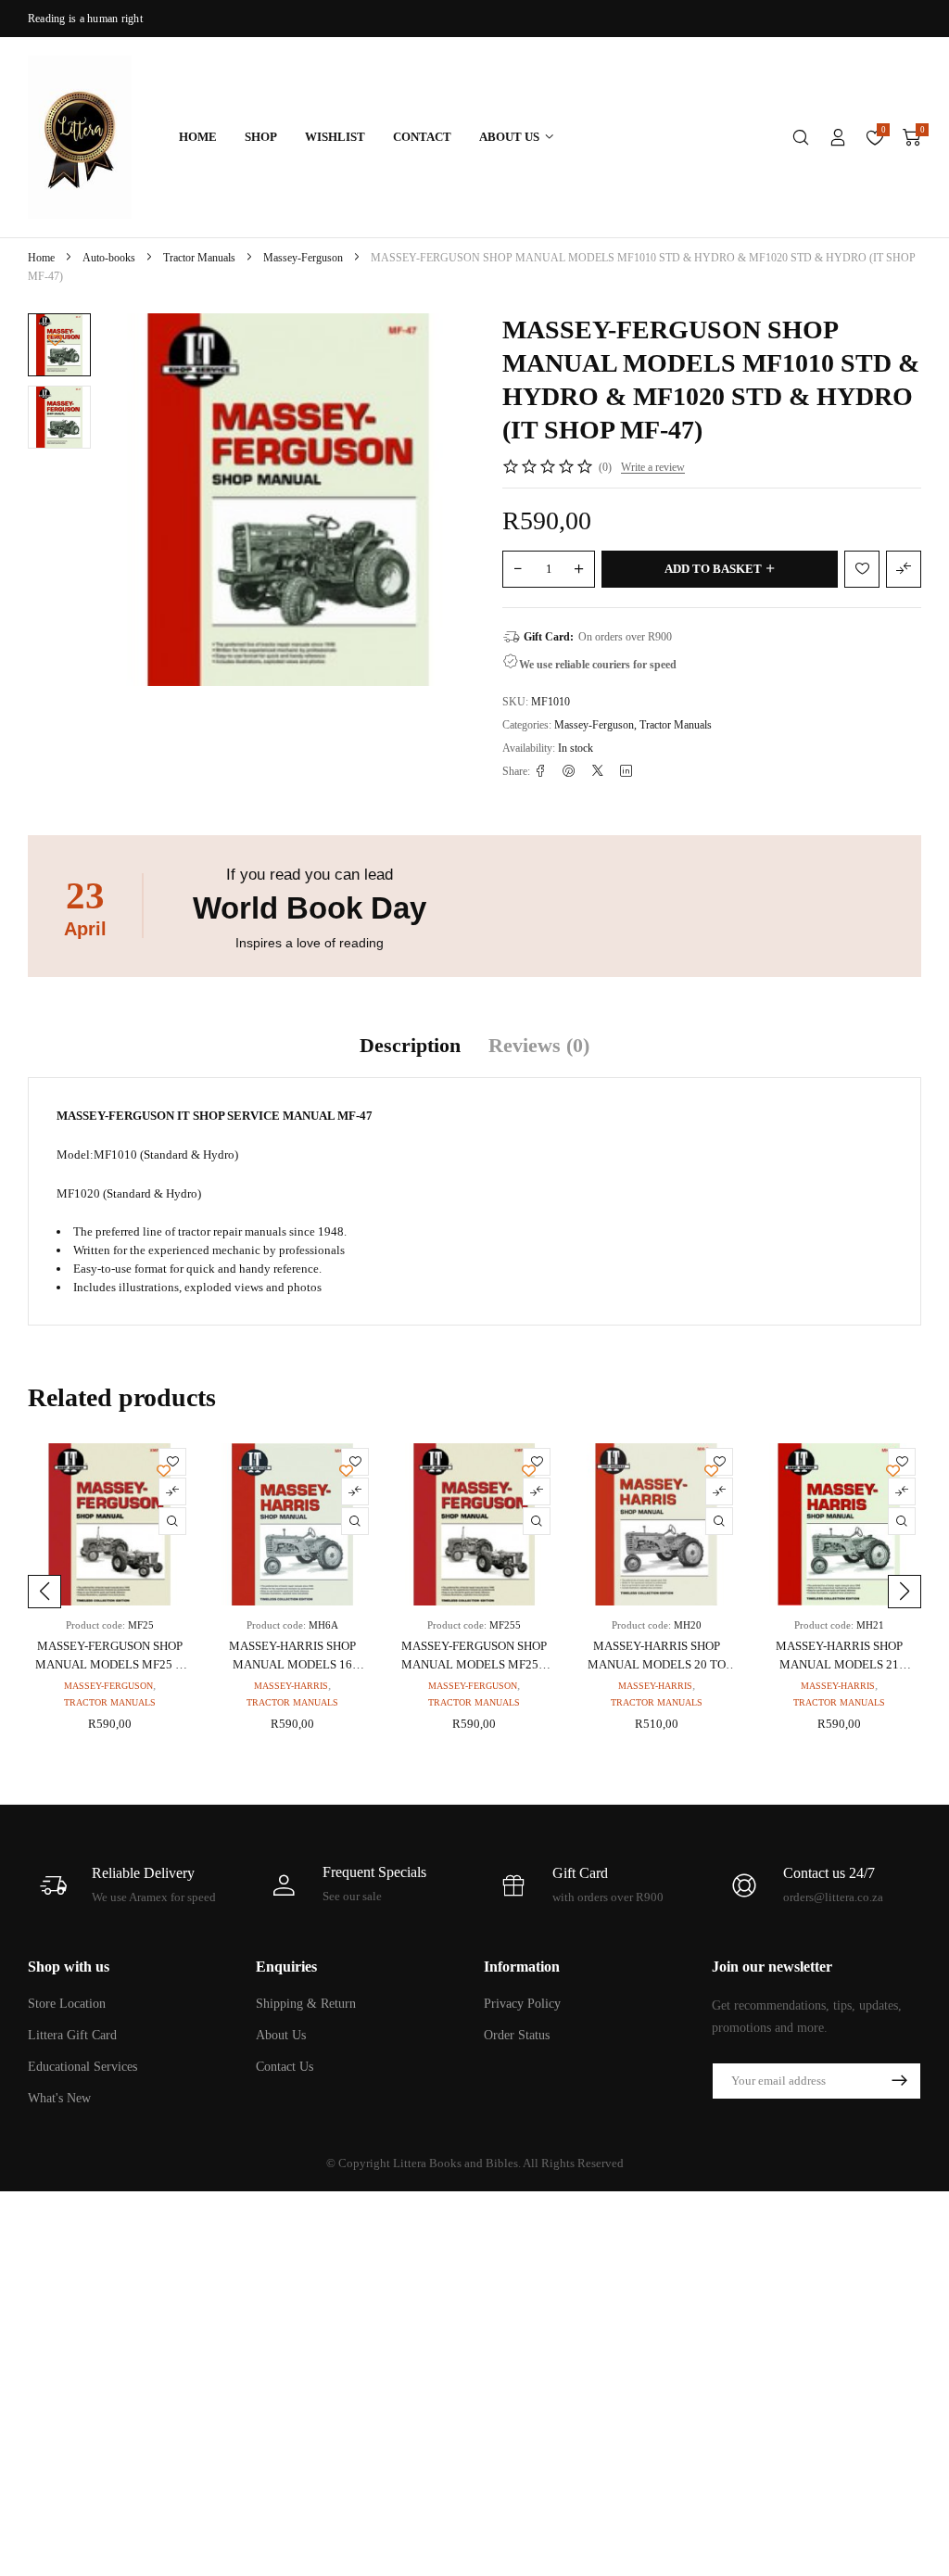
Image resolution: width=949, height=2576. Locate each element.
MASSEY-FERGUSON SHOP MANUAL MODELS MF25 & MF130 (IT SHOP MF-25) (110, 1664)
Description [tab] (410, 1045)
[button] (44, 1592)
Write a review (653, 467)
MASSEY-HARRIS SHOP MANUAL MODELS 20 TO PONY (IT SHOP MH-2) (657, 1664)
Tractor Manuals (199, 258)
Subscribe (899, 2081)
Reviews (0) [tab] (539, 1045)
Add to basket (713, 569)
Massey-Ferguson (303, 258)
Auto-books (109, 258)
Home (41, 258)
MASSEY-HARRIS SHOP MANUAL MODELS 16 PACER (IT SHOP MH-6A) (292, 1664)
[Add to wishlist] (55, 340)
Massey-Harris (291, 1686)
